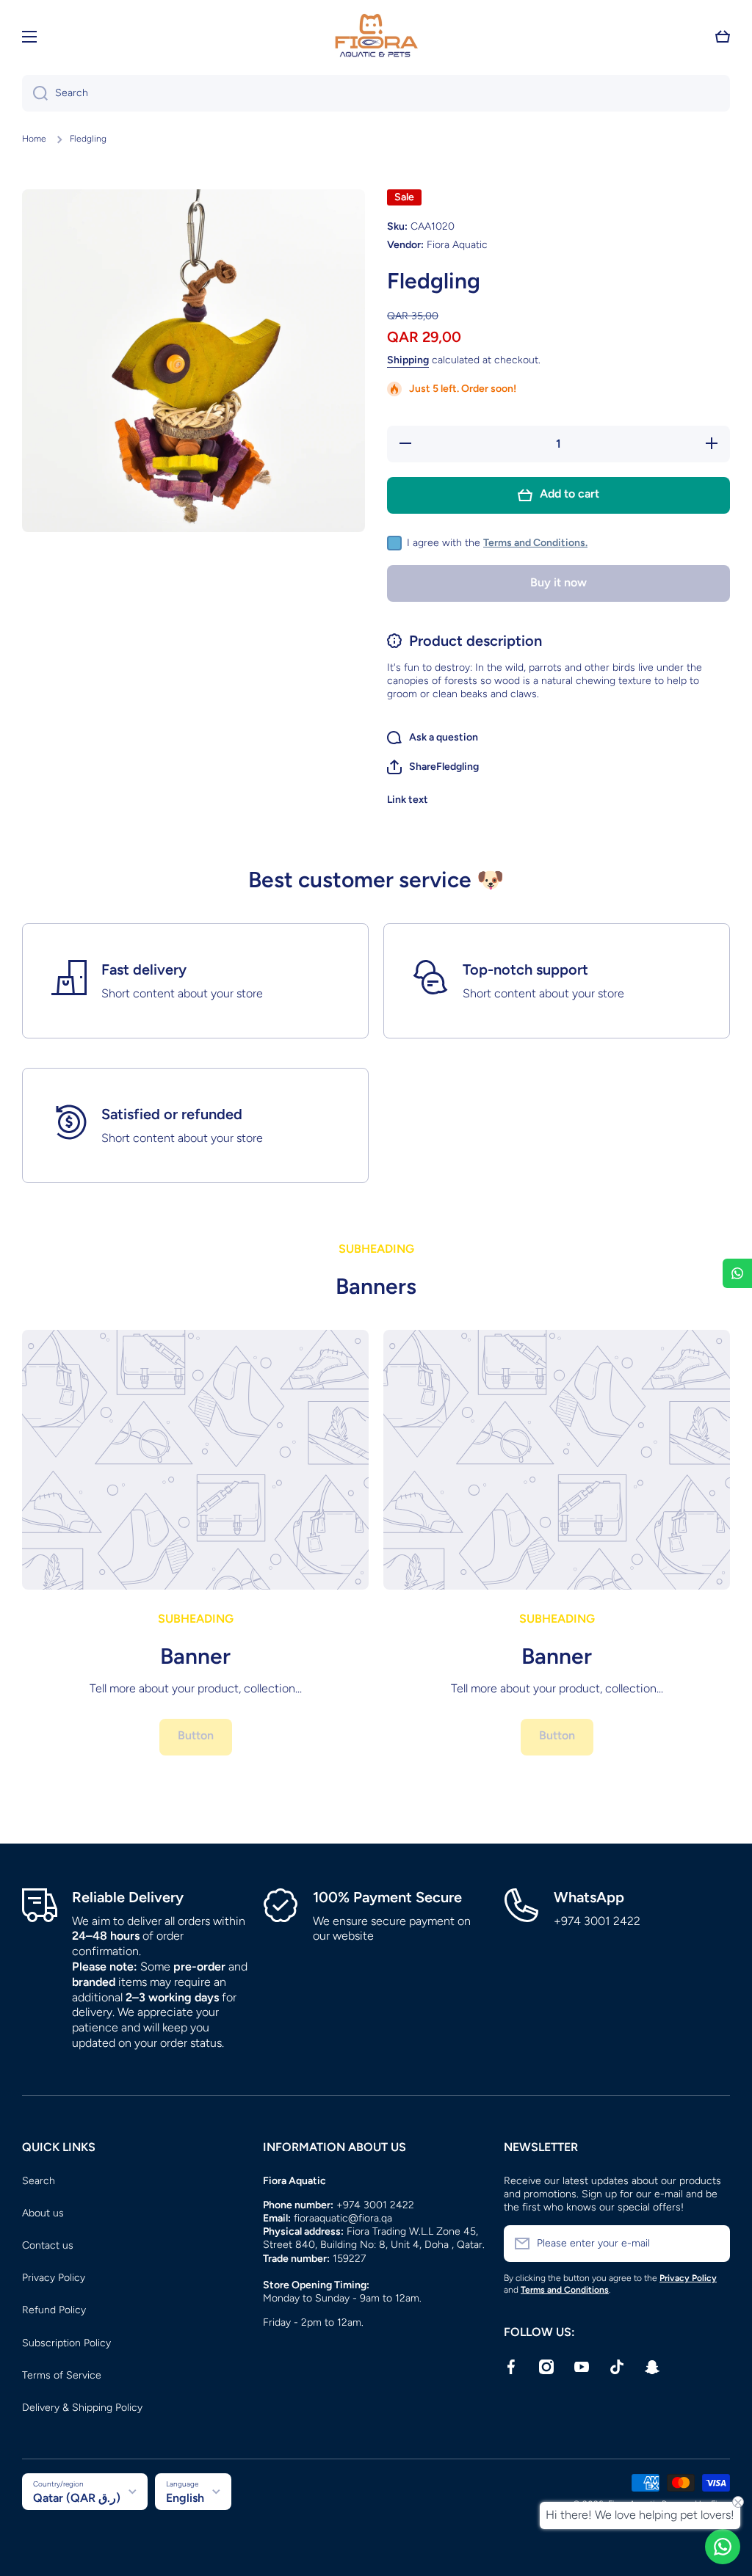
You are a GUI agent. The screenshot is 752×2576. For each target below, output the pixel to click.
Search (39, 2181)
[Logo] (376, 37)
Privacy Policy (54, 2278)
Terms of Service (62, 2375)
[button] (723, 37)
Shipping (408, 360)
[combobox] (376, 93)
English (185, 2498)
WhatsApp (589, 1897)
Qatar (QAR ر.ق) (77, 2498)
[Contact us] (723, 2547)
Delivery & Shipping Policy (82, 2408)
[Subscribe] (712, 2244)
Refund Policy (54, 2310)
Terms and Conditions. (535, 543)
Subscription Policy (66, 2343)
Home (34, 139)
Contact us (48, 2245)
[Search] (35, 93)
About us (43, 2213)
